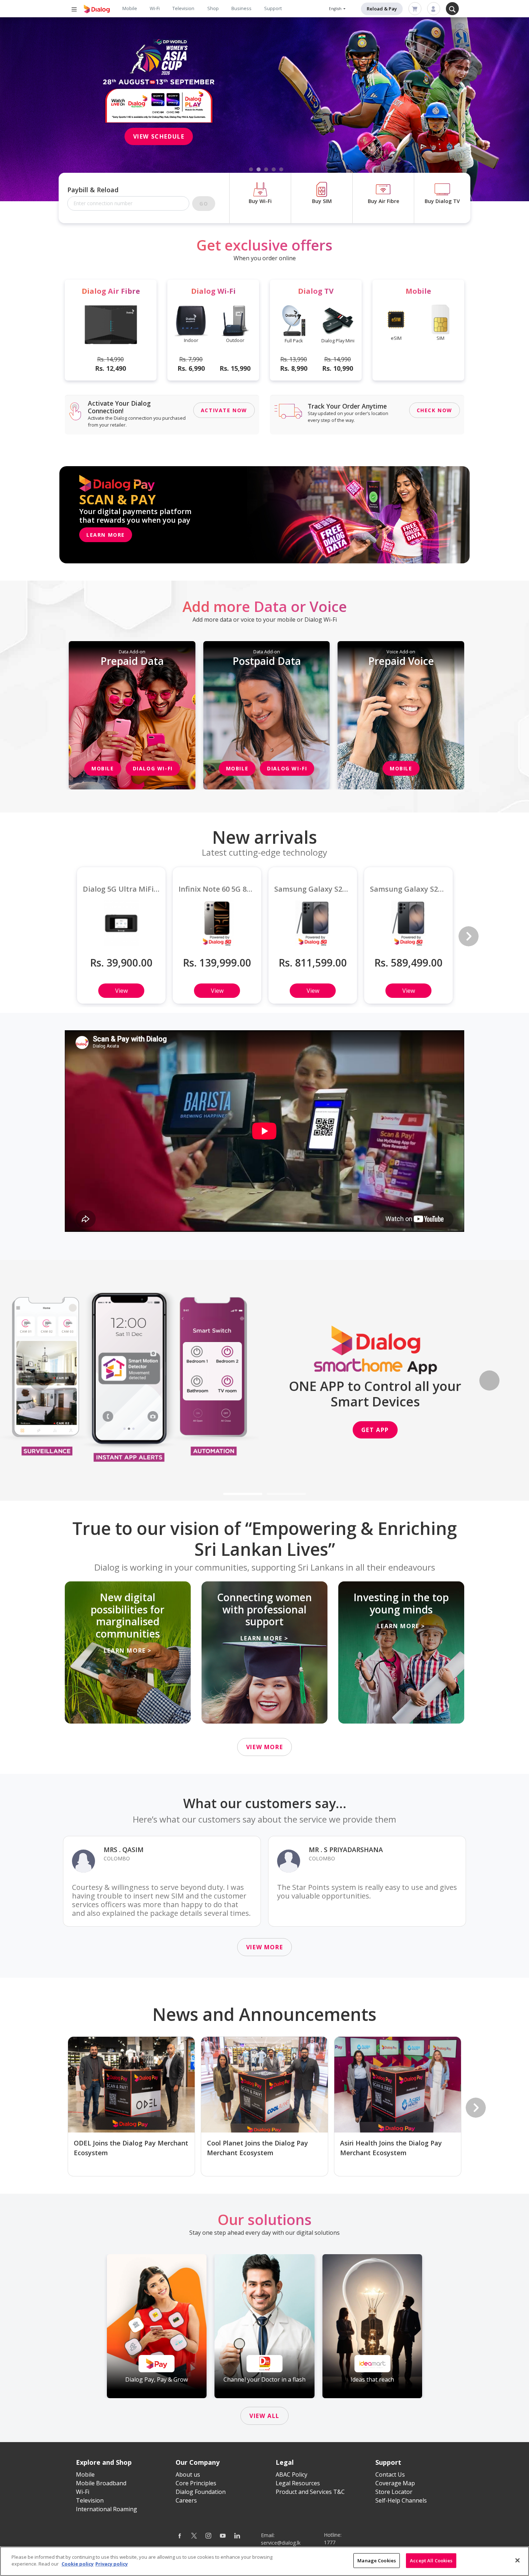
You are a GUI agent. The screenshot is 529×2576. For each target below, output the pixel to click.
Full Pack (294, 341)
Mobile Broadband (101, 2483)
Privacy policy (112, 2564)
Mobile (130, 8)
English (336, 9)
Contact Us (390, 2474)
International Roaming (107, 2509)
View (121, 991)
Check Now (435, 410)
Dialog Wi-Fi (153, 768)
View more (264, 1747)
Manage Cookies (377, 2561)
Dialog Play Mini (338, 341)
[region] (264, 2561)
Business (241, 8)
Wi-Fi (155, 8)
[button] (40, 1380)
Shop (213, 8)
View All (264, 2416)
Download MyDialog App (156, 120)
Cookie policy (78, 2564)
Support (273, 8)
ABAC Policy (291, 2474)
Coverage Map (395, 2483)
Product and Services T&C (310, 2492)
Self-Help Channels (401, 2500)
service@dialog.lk (281, 2543)
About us (188, 2474)
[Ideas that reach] (372, 2326)
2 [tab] (259, 170)
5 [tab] (281, 170)
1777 (330, 2542)
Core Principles (196, 2483)
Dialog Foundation (201, 2492)
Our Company (198, 2462)
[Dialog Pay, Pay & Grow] (157, 2326)
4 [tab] (274, 170)
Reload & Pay (382, 9)
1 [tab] (251, 170)
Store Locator (394, 2492)
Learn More (106, 535)
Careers (186, 2500)
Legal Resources (298, 2483)
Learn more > (128, 1650)
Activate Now (224, 410)
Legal (285, 2462)
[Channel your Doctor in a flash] (264, 2326)
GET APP (375, 1430)
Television (183, 8)
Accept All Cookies (431, 2561)
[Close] (517, 2560)
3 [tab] (266, 170)
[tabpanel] (264, 109)
